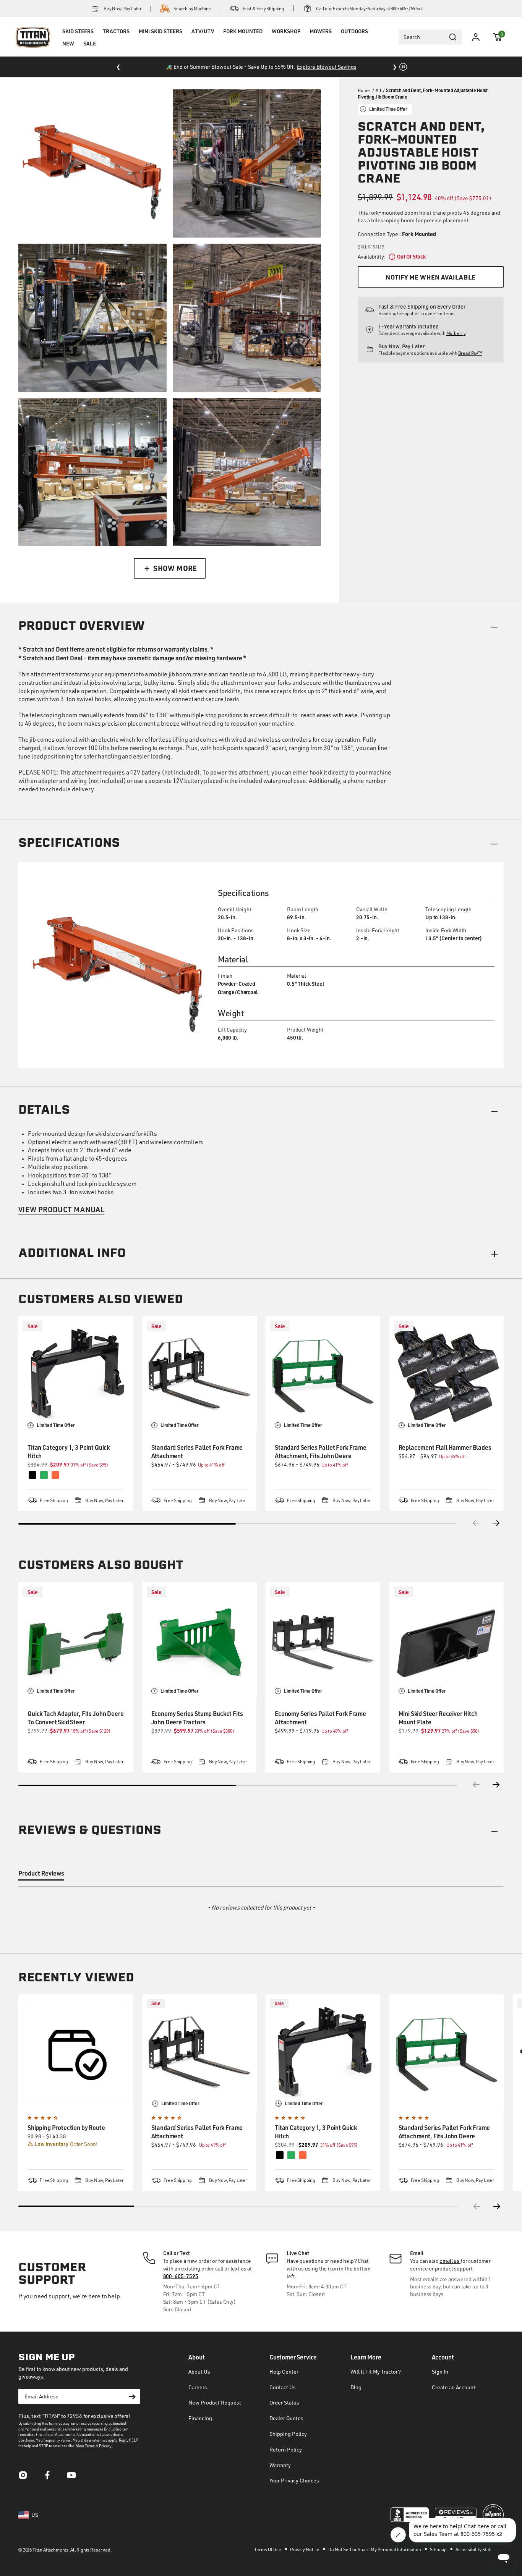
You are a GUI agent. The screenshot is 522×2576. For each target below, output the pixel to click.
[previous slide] (476, 2206)
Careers (198, 2387)
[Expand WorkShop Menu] (286, 41)
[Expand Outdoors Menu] (354, 41)
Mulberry (456, 333)
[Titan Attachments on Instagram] (23, 2477)
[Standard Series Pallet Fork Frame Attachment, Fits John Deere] (323, 1373)
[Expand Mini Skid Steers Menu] (160, 41)
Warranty (280, 2465)
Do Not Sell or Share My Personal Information (375, 2549)
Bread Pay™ (470, 353)
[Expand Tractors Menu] (116, 41)
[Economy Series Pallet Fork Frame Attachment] (323, 1639)
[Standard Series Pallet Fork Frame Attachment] (199, 1373)
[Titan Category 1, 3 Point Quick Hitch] (76, 1373)
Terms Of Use (268, 2549)
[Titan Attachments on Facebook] (47, 2477)
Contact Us (283, 2387)
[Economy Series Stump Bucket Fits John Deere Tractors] (199, 1639)
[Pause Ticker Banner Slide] (403, 67)
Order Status (284, 2402)
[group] (76, 2093)
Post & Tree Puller (302, 67)
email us (450, 2261)
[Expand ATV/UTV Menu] (203, 41)
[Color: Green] (291, 2155)
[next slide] (498, 2206)
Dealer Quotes (286, 2418)
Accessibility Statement (480, 2549)
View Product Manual (61, 1209)
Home (364, 90)
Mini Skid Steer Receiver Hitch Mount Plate (438, 1718)
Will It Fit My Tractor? (376, 2371)
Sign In (440, 2371)
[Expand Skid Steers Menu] (78, 41)
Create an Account (454, 2387)
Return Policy (286, 2449)
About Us (199, 2371)
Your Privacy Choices (294, 2480)
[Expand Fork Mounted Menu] (243, 41)
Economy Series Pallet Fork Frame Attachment (320, 1718)
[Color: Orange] (303, 2155)
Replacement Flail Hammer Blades (445, 1447)
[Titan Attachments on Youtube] (72, 2477)
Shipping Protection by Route (66, 2127)
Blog (356, 2387)
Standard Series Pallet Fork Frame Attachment (197, 1451)
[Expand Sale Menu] (89, 53)
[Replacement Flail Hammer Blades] (447, 1373)
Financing (200, 2418)
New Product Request (215, 2402)
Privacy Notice (305, 2549)
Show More (175, 568)
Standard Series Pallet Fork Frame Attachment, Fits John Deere (321, 1451)
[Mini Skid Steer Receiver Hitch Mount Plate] (447, 1639)
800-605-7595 (181, 2276)
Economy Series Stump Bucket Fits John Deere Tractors (197, 1718)
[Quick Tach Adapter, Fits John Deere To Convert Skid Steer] (76, 1639)
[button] (498, 37)
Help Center (284, 2371)
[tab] (41, 1875)
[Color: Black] (280, 2155)
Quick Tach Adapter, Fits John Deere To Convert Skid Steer (75, 1718)
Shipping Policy (288, 2434)
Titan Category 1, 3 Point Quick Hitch (69, 1451)
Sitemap (439, 2549)
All (379, 90)
